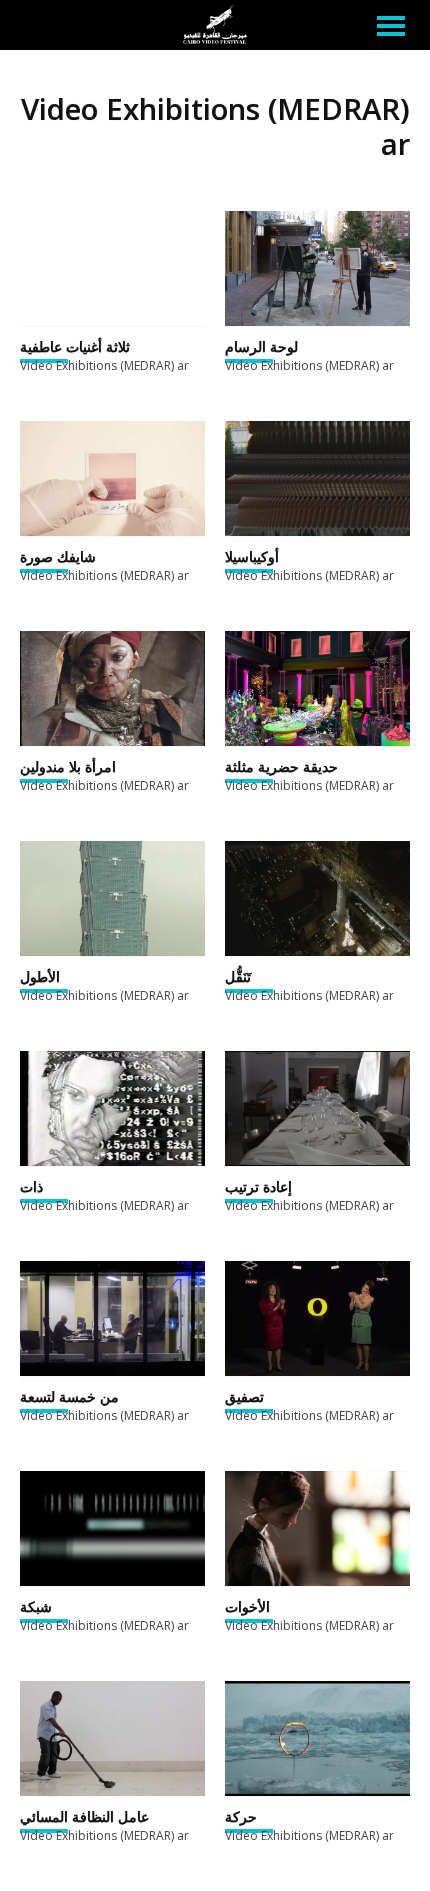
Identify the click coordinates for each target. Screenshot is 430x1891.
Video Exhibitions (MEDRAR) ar (104, 365)
